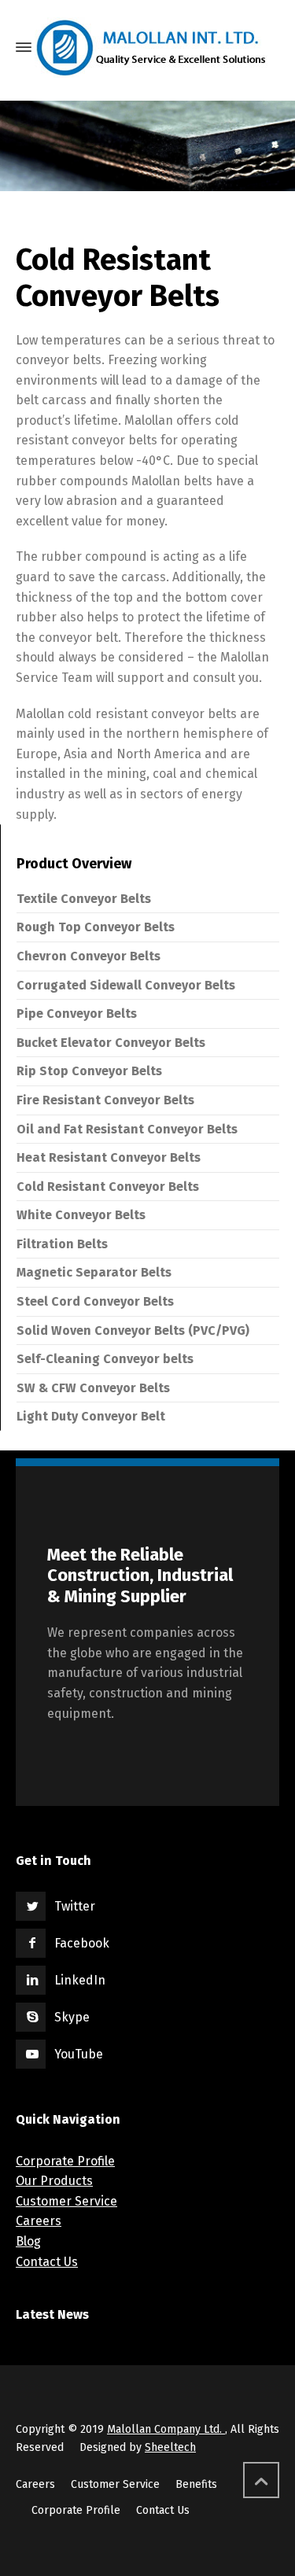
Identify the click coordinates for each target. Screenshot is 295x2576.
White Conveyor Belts (81, 1215)
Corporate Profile (65, 2161)
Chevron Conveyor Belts (88, 956)
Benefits (196, 2484)
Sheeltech (170, 2447)
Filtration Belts (62, 1244)
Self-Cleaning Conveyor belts (105, 1359)
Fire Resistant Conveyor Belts (105, 1100)
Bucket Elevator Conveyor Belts (111, 1043)
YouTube (79, 2054)
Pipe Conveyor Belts (77, 1013)
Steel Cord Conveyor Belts (95, 1301)
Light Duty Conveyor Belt (91, 1416)
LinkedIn (80, 1980)
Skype (72, 2017)
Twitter (75, 1906)
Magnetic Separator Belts (94, 1272)
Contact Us (47, 2262)
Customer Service (66, 2201)
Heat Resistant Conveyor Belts (109, 1157)
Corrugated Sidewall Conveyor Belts (126, 985)
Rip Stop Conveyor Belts (89, 1071)
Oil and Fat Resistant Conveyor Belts (127, 1129)
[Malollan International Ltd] (153, 48)
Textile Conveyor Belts (84, 899)
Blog (28, 2241)
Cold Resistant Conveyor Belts (108, 1187)
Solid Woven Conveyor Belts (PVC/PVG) (133, 1330)
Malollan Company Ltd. (166, 2429)
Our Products (54, 2181)
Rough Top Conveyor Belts (96, 927)
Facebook (82, 1943)
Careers (39, 2221)
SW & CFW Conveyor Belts (93, 1388)
